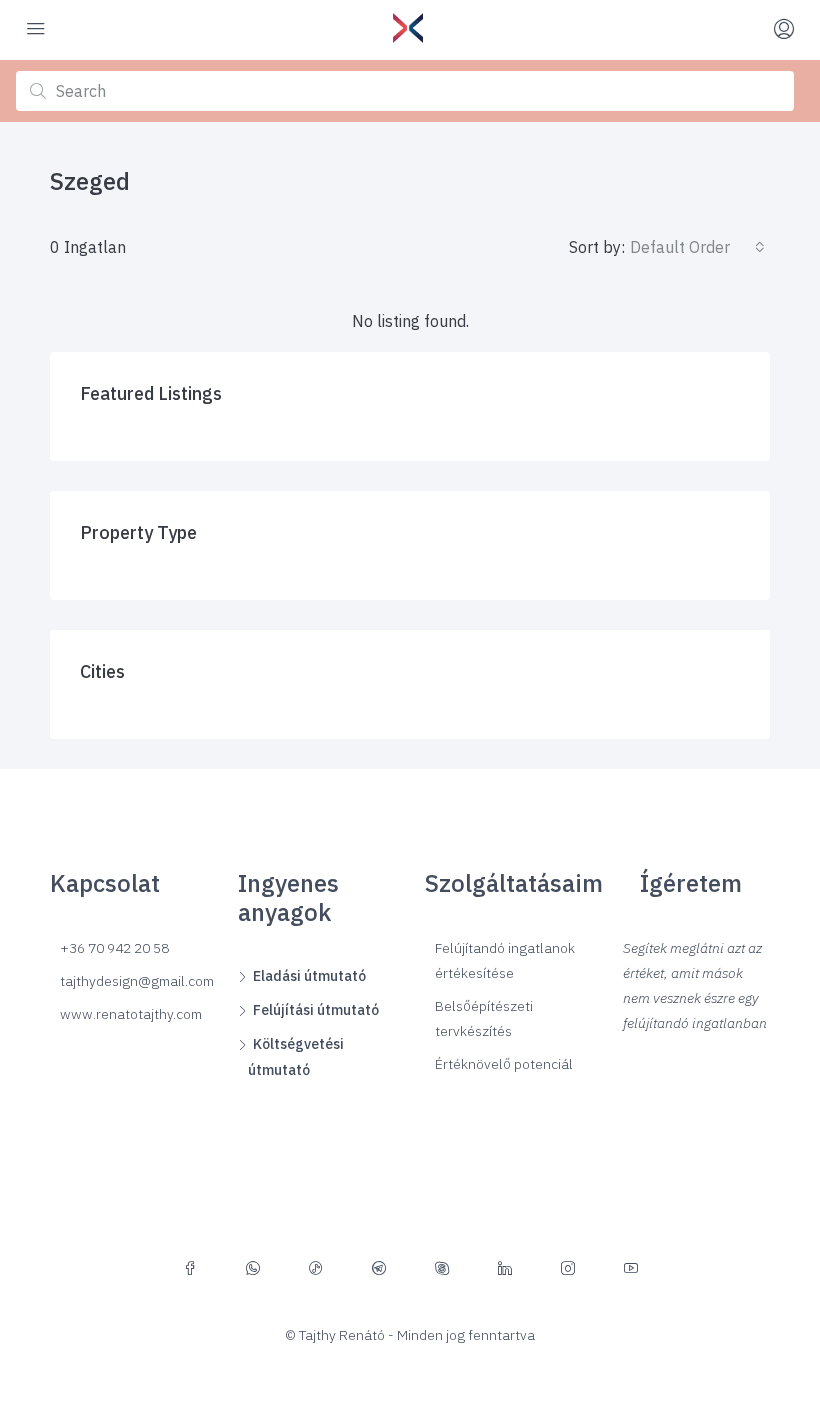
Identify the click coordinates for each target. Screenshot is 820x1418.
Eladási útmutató (309, 976)
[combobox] (697, 247)
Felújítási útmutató (316, 1010)
